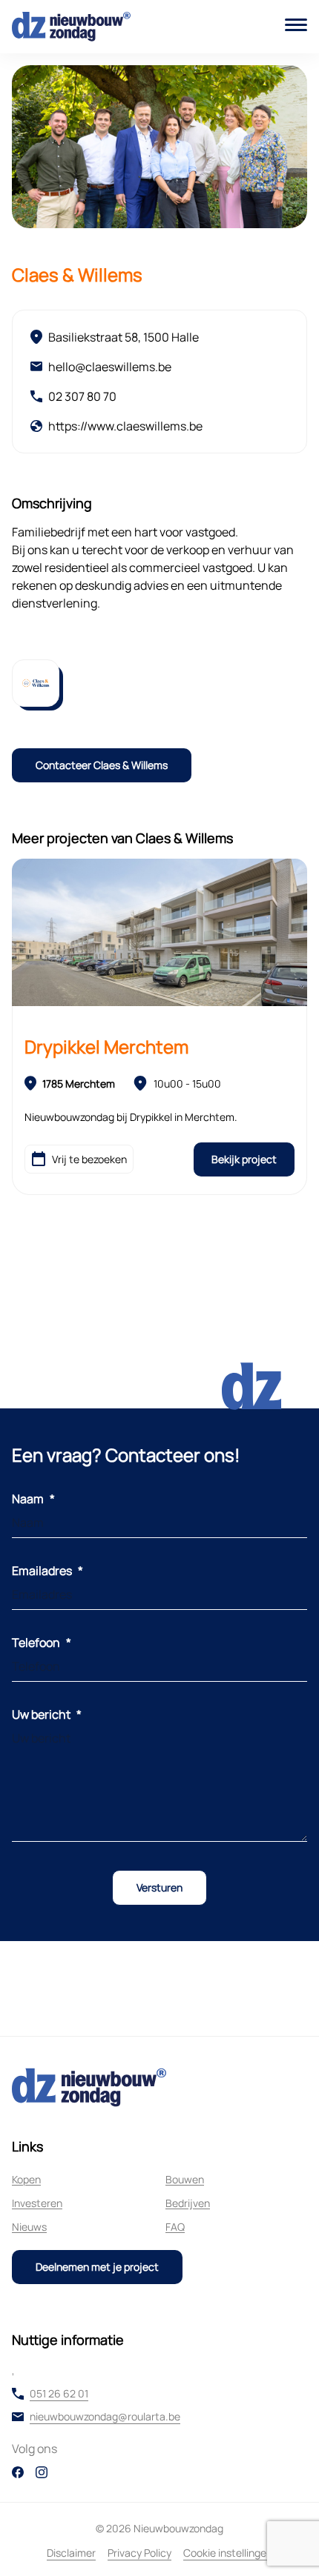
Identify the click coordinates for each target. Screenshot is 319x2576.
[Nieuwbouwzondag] (71, 27)
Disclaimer (71, 2553)
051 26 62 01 (59, 2394)
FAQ (175, 2227)
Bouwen (185, 2179)
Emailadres (47, 1571)
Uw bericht (47, 1714)
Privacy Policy (139, 2553)
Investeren (37, 2203)
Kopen (26, 2179)
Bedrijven (188, 2203)
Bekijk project (244, 1159)
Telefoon (42, 1643)
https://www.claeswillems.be (125, 426)
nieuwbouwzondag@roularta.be (105, 2417)
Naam (33, 1499)
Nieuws (29, 2227)
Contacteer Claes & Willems (102, 765)
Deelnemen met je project (97, 2267)
